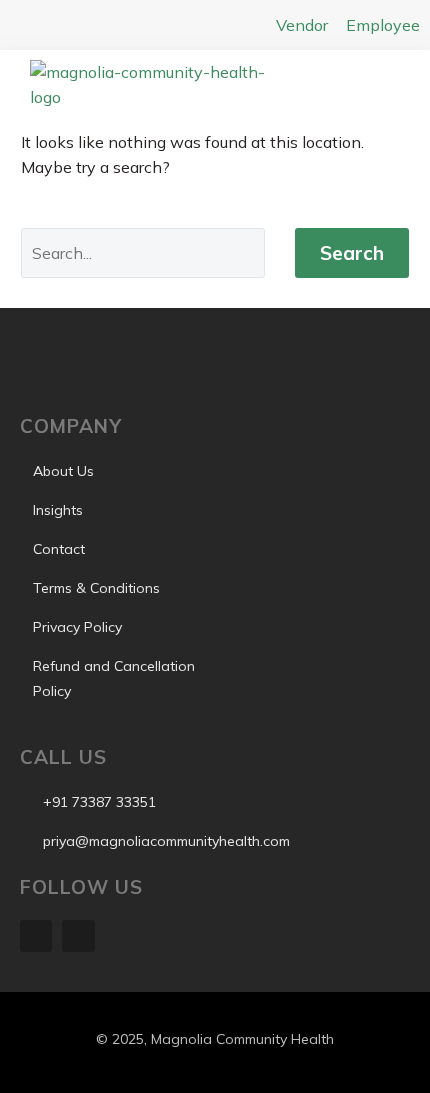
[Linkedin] (36, 936)
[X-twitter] (78, 936)
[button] (365, 90)
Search (352, 253)
